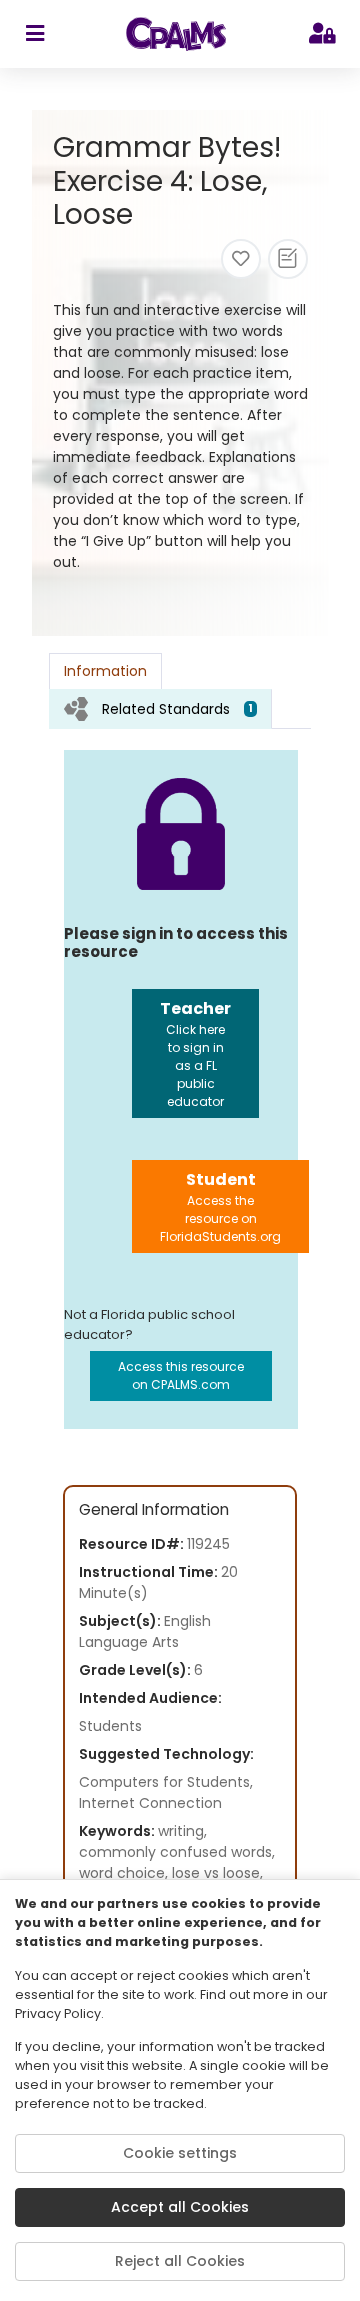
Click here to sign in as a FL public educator (195, 1053)
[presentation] (160, 708)
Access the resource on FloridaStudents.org (220, 1206)
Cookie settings (180, 2153)
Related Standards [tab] (177, 709)
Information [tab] (105, 671)
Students (110, 1726)
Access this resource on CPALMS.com (181, 1375)
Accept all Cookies (180, 2207)
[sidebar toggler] (34, 34)
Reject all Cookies (180, 2261)
